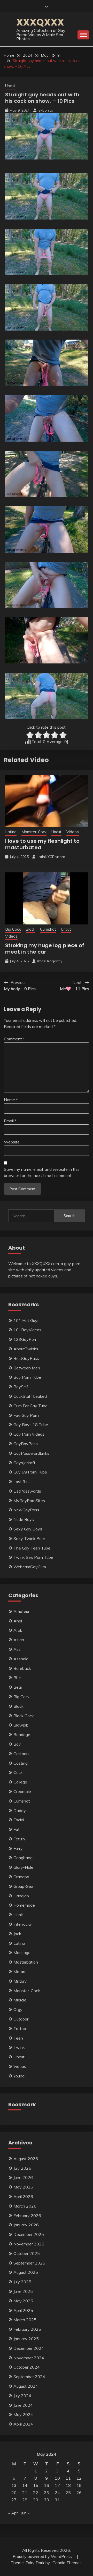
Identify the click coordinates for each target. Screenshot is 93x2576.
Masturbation (26, 1962)
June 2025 (23, 2291)
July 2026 (22, 2168)
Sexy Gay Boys (28, 1529)
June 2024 (23, 2405)
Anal (18, 1621)
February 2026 (27, 2216)
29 (36, 2500)
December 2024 (29, 2348)
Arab (18, 1630)
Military (20, 1981)
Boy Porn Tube (27, 1377)
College (20, 1782)
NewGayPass (26, 1510)
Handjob (21, 1896)
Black (30, 929)
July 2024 (22, 2396)
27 (14, 2500)
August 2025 (26, 2272)
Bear (18, 1687)
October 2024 (27, 2367)
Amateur (21, 1611)
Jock (17, 1934)
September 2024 (29, 2377)
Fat (17, 1829)
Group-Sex (23, 1886)
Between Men (27, 1368)
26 (79, 2493)
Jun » (25, 2513)
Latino (11, 832)
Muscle (20, 2000)
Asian (19, 1640)
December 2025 (29, 2234)
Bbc (17, 1678)
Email (10, 1121)
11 (68, 2478)
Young (19, 2076)
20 (14, 2493)
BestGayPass (26, 1358)
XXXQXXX (40, 22)
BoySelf (21, 1387)
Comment (14, 1039)
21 (25, 2493)
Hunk (18, 1915)
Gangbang (23, 1858)
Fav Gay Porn (26, 1415)
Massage (22, 1952)
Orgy (18, 2009)
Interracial (22, 1924)
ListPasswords (27, 1491)
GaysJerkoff (24, 1463)
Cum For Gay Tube (30, 1406)
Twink (19, 2047)
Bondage (22, 1735)
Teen (18, 2038)
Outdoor (21, 2019)
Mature (20, 1972)
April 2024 (23, 2424)
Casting (21, 1763)
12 (79, 2478)
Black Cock (24, 1716)
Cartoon (21, 1754)
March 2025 (25, 2320)
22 (36, 2493)
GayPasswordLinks (31, 1453)
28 (25, 2500)
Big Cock (13, 929)
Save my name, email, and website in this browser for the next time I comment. (42, 1172)
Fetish (19, 1839)
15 (36, 2485)
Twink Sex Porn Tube (33, 1557)
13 (14, 2485)
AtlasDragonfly (49, 961)
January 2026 (26, 2225)
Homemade (24, 1905)
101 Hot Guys (26, 1320)
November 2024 (29, 2358)
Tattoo (20, 2028)
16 (47, 2485)
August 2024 (26, 2386)
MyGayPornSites (29, 1501)
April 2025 (23, 2310)
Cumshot (48, 929)
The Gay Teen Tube (32, 1548)
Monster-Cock (34, 832)
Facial (19, 1820)
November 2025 (29, 2244)
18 (68, 2485)
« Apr (13, 2513)
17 (57, 2485)
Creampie (22, 1791)
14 (25, 2485)
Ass (17, 1649)
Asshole (21, 1659)
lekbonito (45, 110)
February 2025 (27, 2329)
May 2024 (23, 2414)
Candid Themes (67, 2563)
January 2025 (26, 2339)
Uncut (10, 86)
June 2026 (23, 2177)
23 (47, 2493)
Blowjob (21, 1725)
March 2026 (25, 2206)
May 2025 (23, 2301)
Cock (18, 1772)
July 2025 (22, 2282)
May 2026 (23, 2187)
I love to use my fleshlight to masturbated (42, 844)
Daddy (20, 1811)
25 (68, 2493)
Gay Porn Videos (29, 1434)
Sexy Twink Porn (29, 1538)
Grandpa (21, 1877)
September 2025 (29, 2263)
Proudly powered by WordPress (43, 2556)
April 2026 (23, 2196)
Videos (73, 832)
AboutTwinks (26, 1349)
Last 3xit (22, 1481)
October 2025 (27, 2253)
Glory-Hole (23, 1867)
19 (79, 2485)
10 (57, 2478)
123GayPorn (25, 1339)
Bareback (22, 1668)
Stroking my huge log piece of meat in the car (45, 949)
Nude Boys (24, 1519)
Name (11, 1100)
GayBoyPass (26, 1444)
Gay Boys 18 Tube (31, 1425)
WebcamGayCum (30, 1567)
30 (47, 2500)
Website (12, 1142)
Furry (18, 1848)
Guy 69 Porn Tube (30, 1472)
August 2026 (26, 2159)
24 (57, 2493)
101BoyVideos (27, 1330)
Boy (17, 1744)
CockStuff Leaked (30, 1396)
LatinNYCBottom (51, 857)
